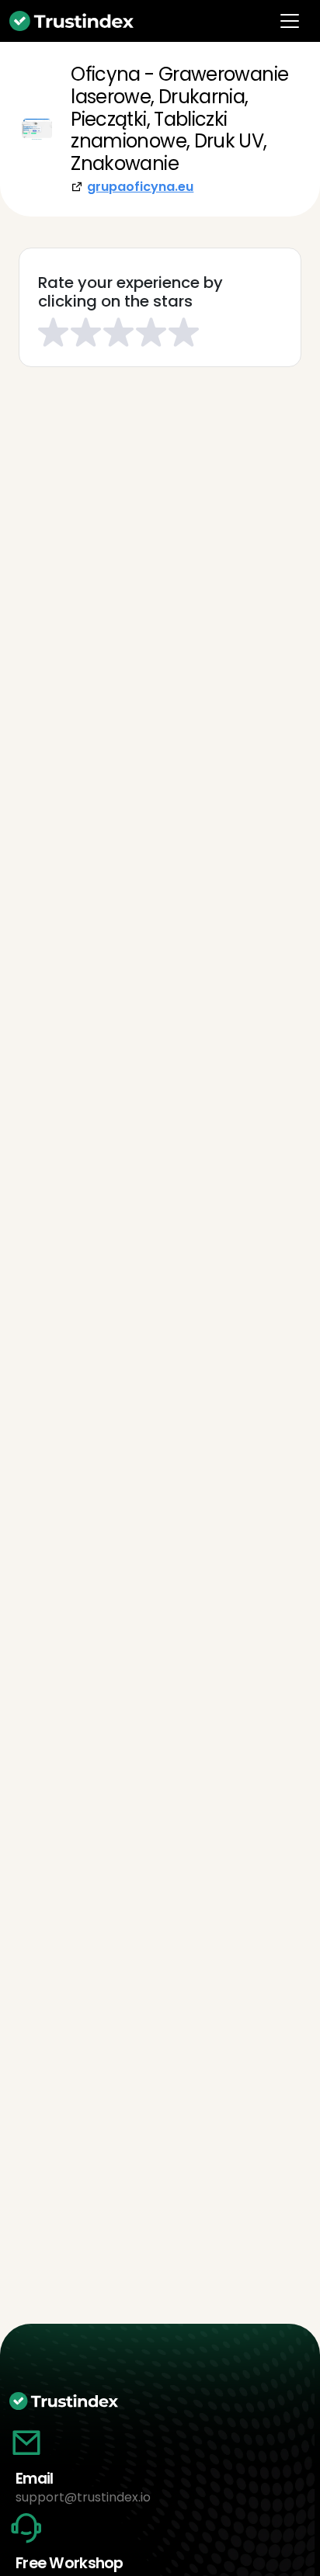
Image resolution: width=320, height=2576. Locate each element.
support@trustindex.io (83, 2497)
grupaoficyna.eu (140, 187)
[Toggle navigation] (290, 21)
